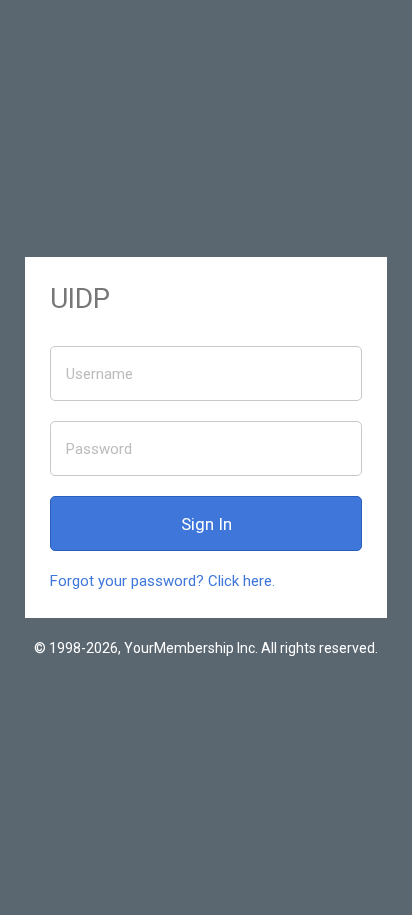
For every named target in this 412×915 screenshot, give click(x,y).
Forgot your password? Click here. (162, 581)
